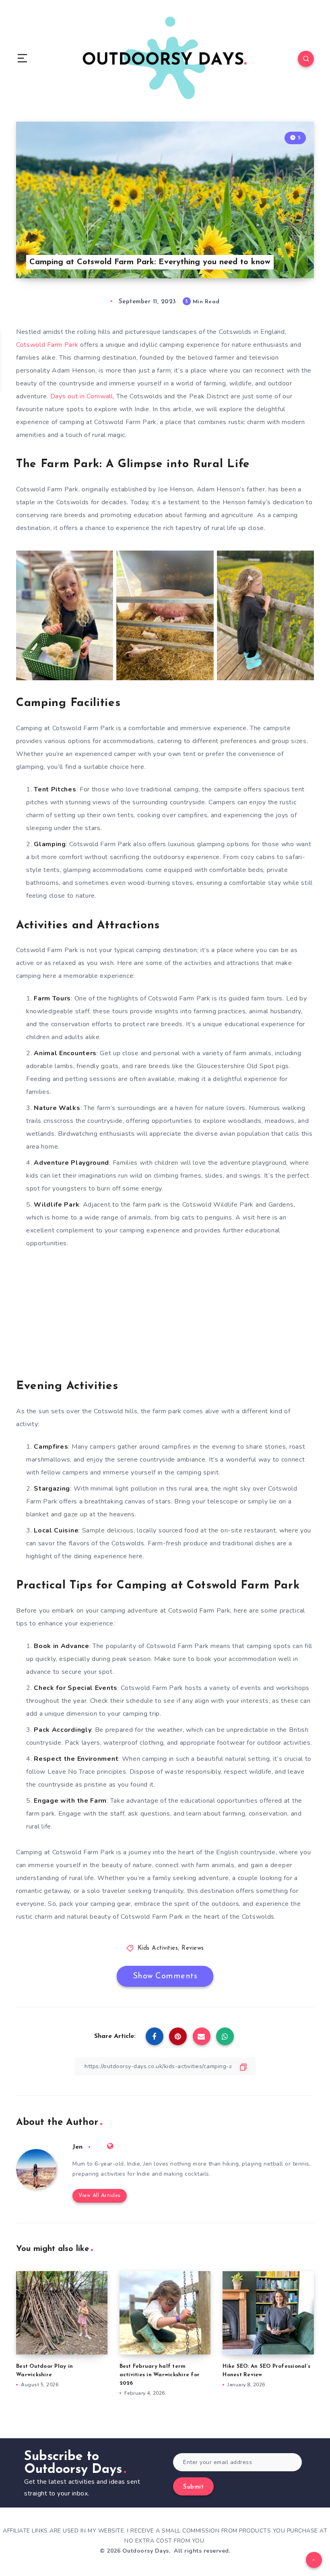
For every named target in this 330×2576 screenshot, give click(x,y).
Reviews (193, 1948)
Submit (193, 2487)
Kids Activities (158, 1948)
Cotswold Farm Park (47, 345)
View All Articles (100, 2196)
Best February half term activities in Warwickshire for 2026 (160, 2375)
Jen (77, 2147)
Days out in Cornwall (82, 396)
